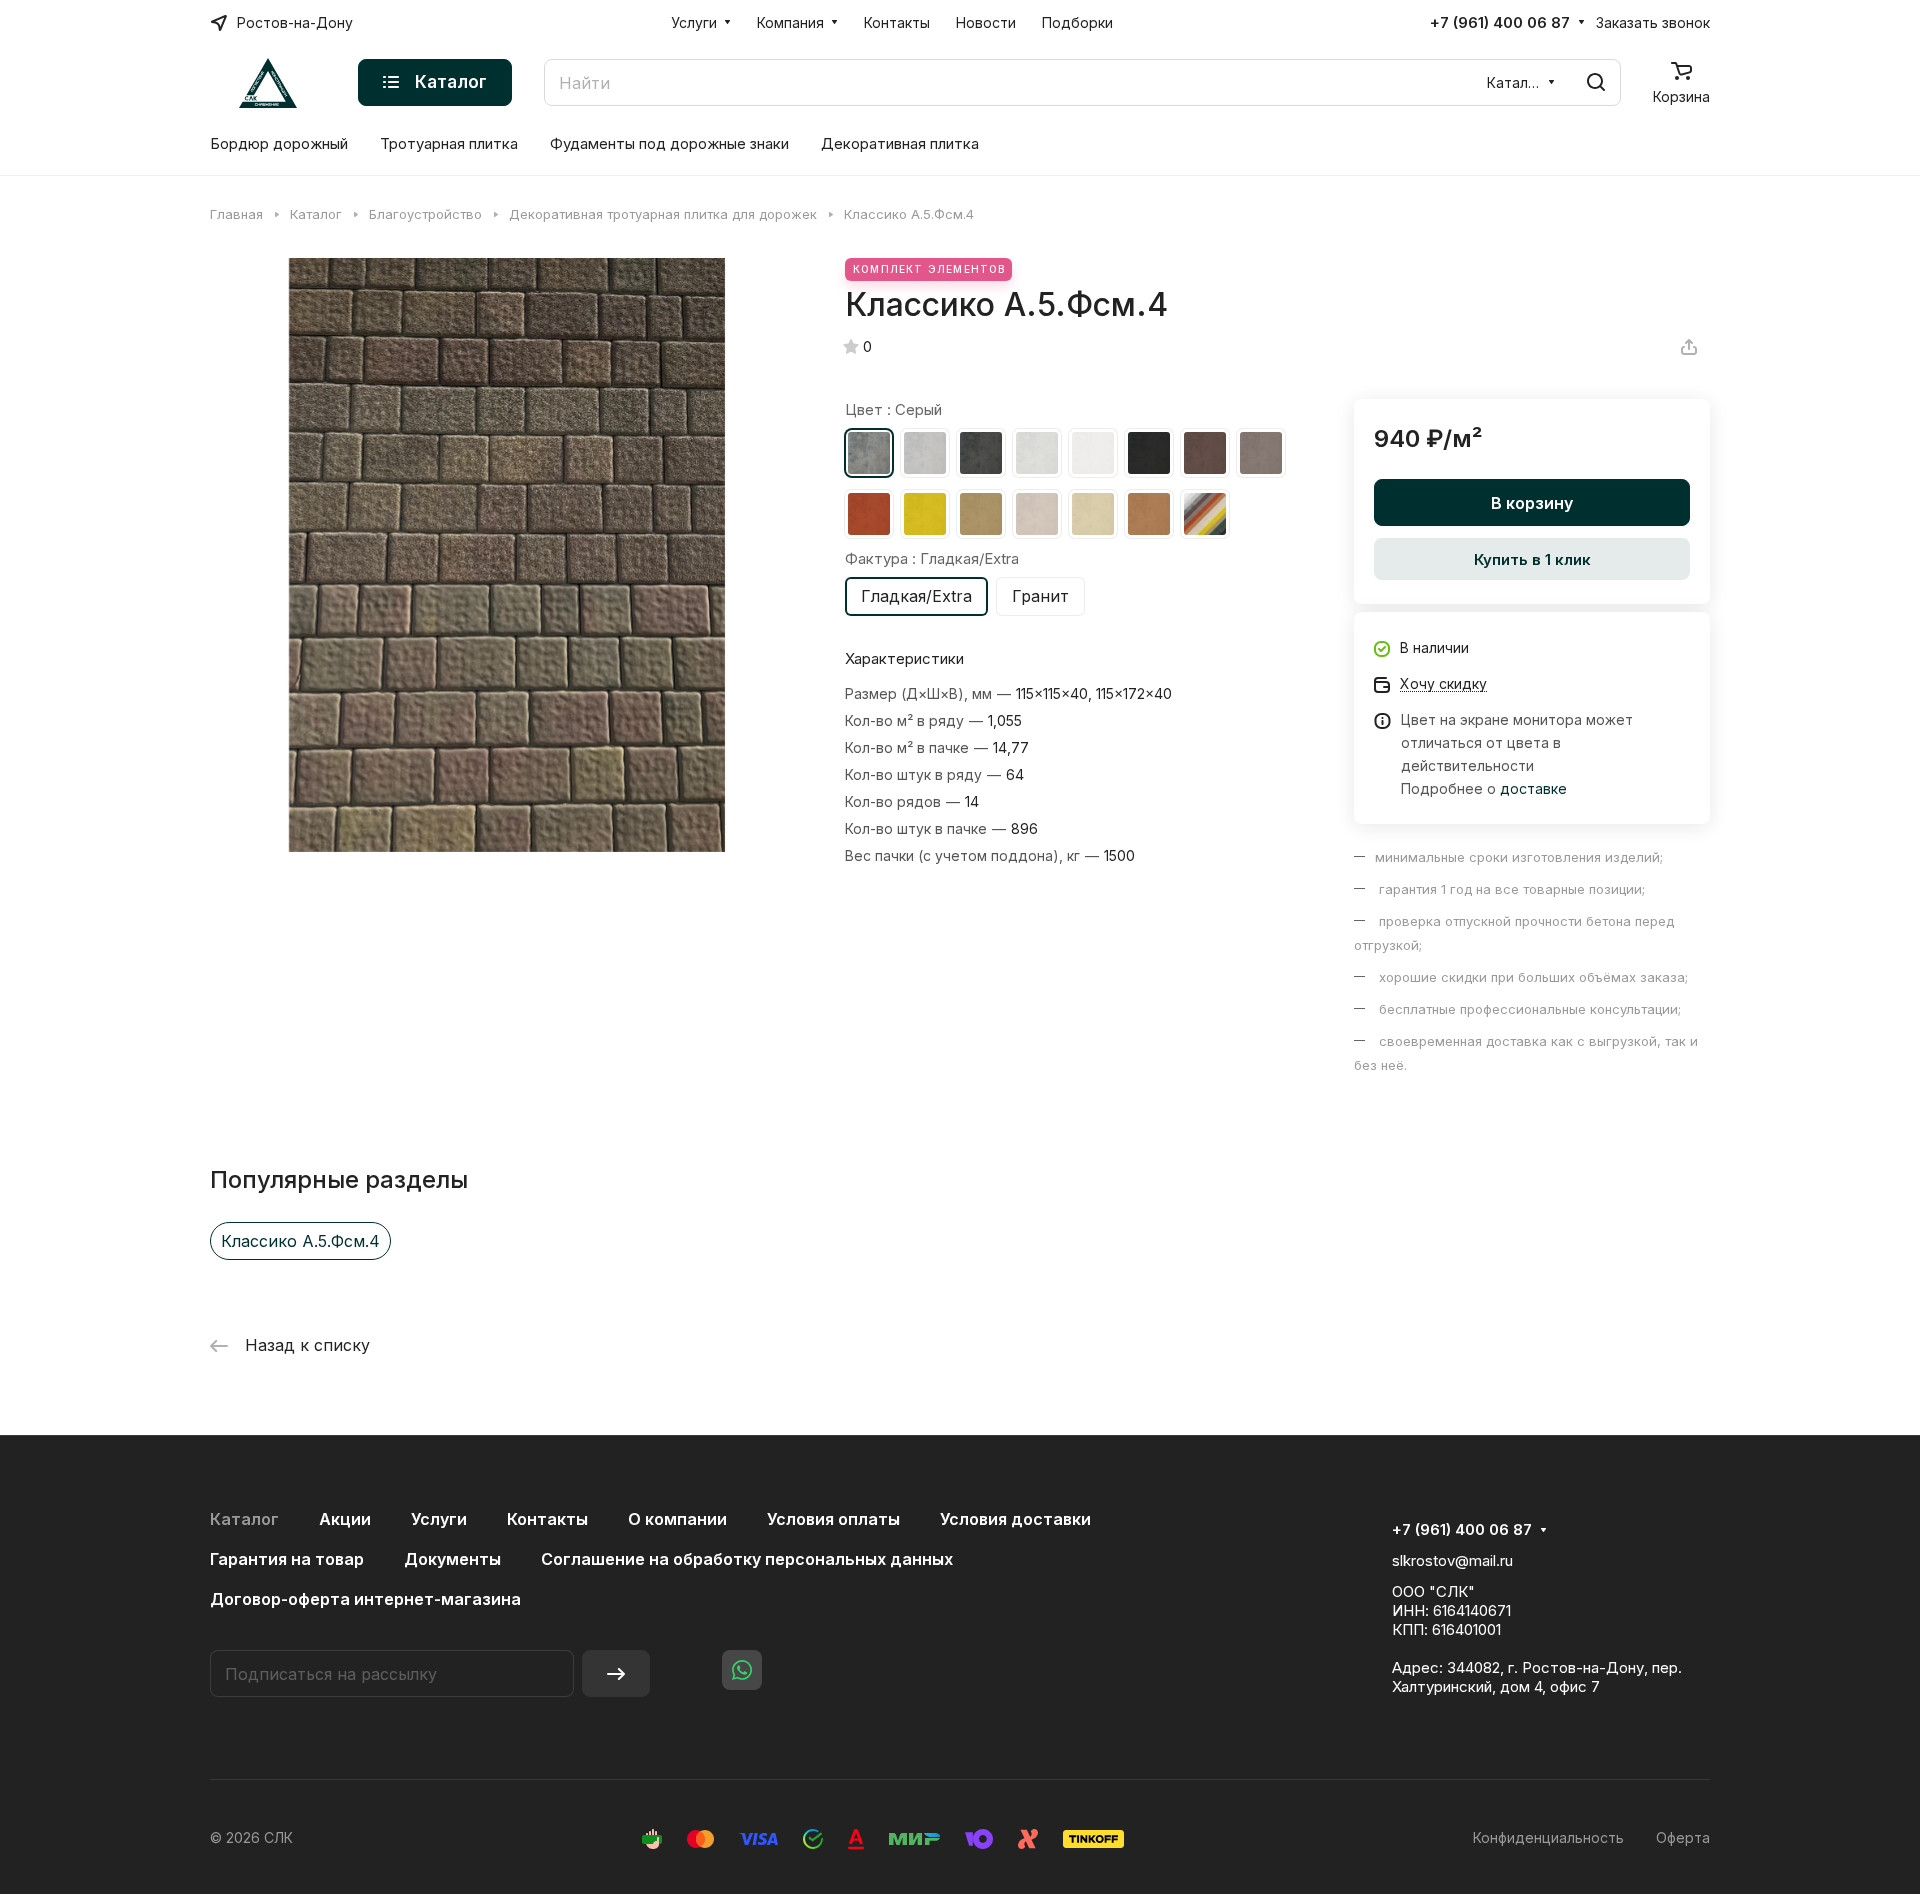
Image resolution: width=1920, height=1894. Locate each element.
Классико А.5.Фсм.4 (300, 1241)
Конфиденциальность (1548, 1837)
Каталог (244, 1519)
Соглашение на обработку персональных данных (747, 1559)
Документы (452, 1559)
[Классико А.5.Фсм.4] (507, 555)
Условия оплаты (833, 1519)
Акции (345, 1519)
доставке (1533, 788)
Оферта (1683, 1837)
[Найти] (1596, 82)
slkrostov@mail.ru (1452, 1560)
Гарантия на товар (287, 1559)
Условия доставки (1015, 1519)
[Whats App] (742, 1670)
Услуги (439, 1519)
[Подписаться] (616, 1673)
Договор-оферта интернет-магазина (365, 1599)
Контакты (547, 1519)
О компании (677, 1519)
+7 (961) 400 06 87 (1500, 23)
